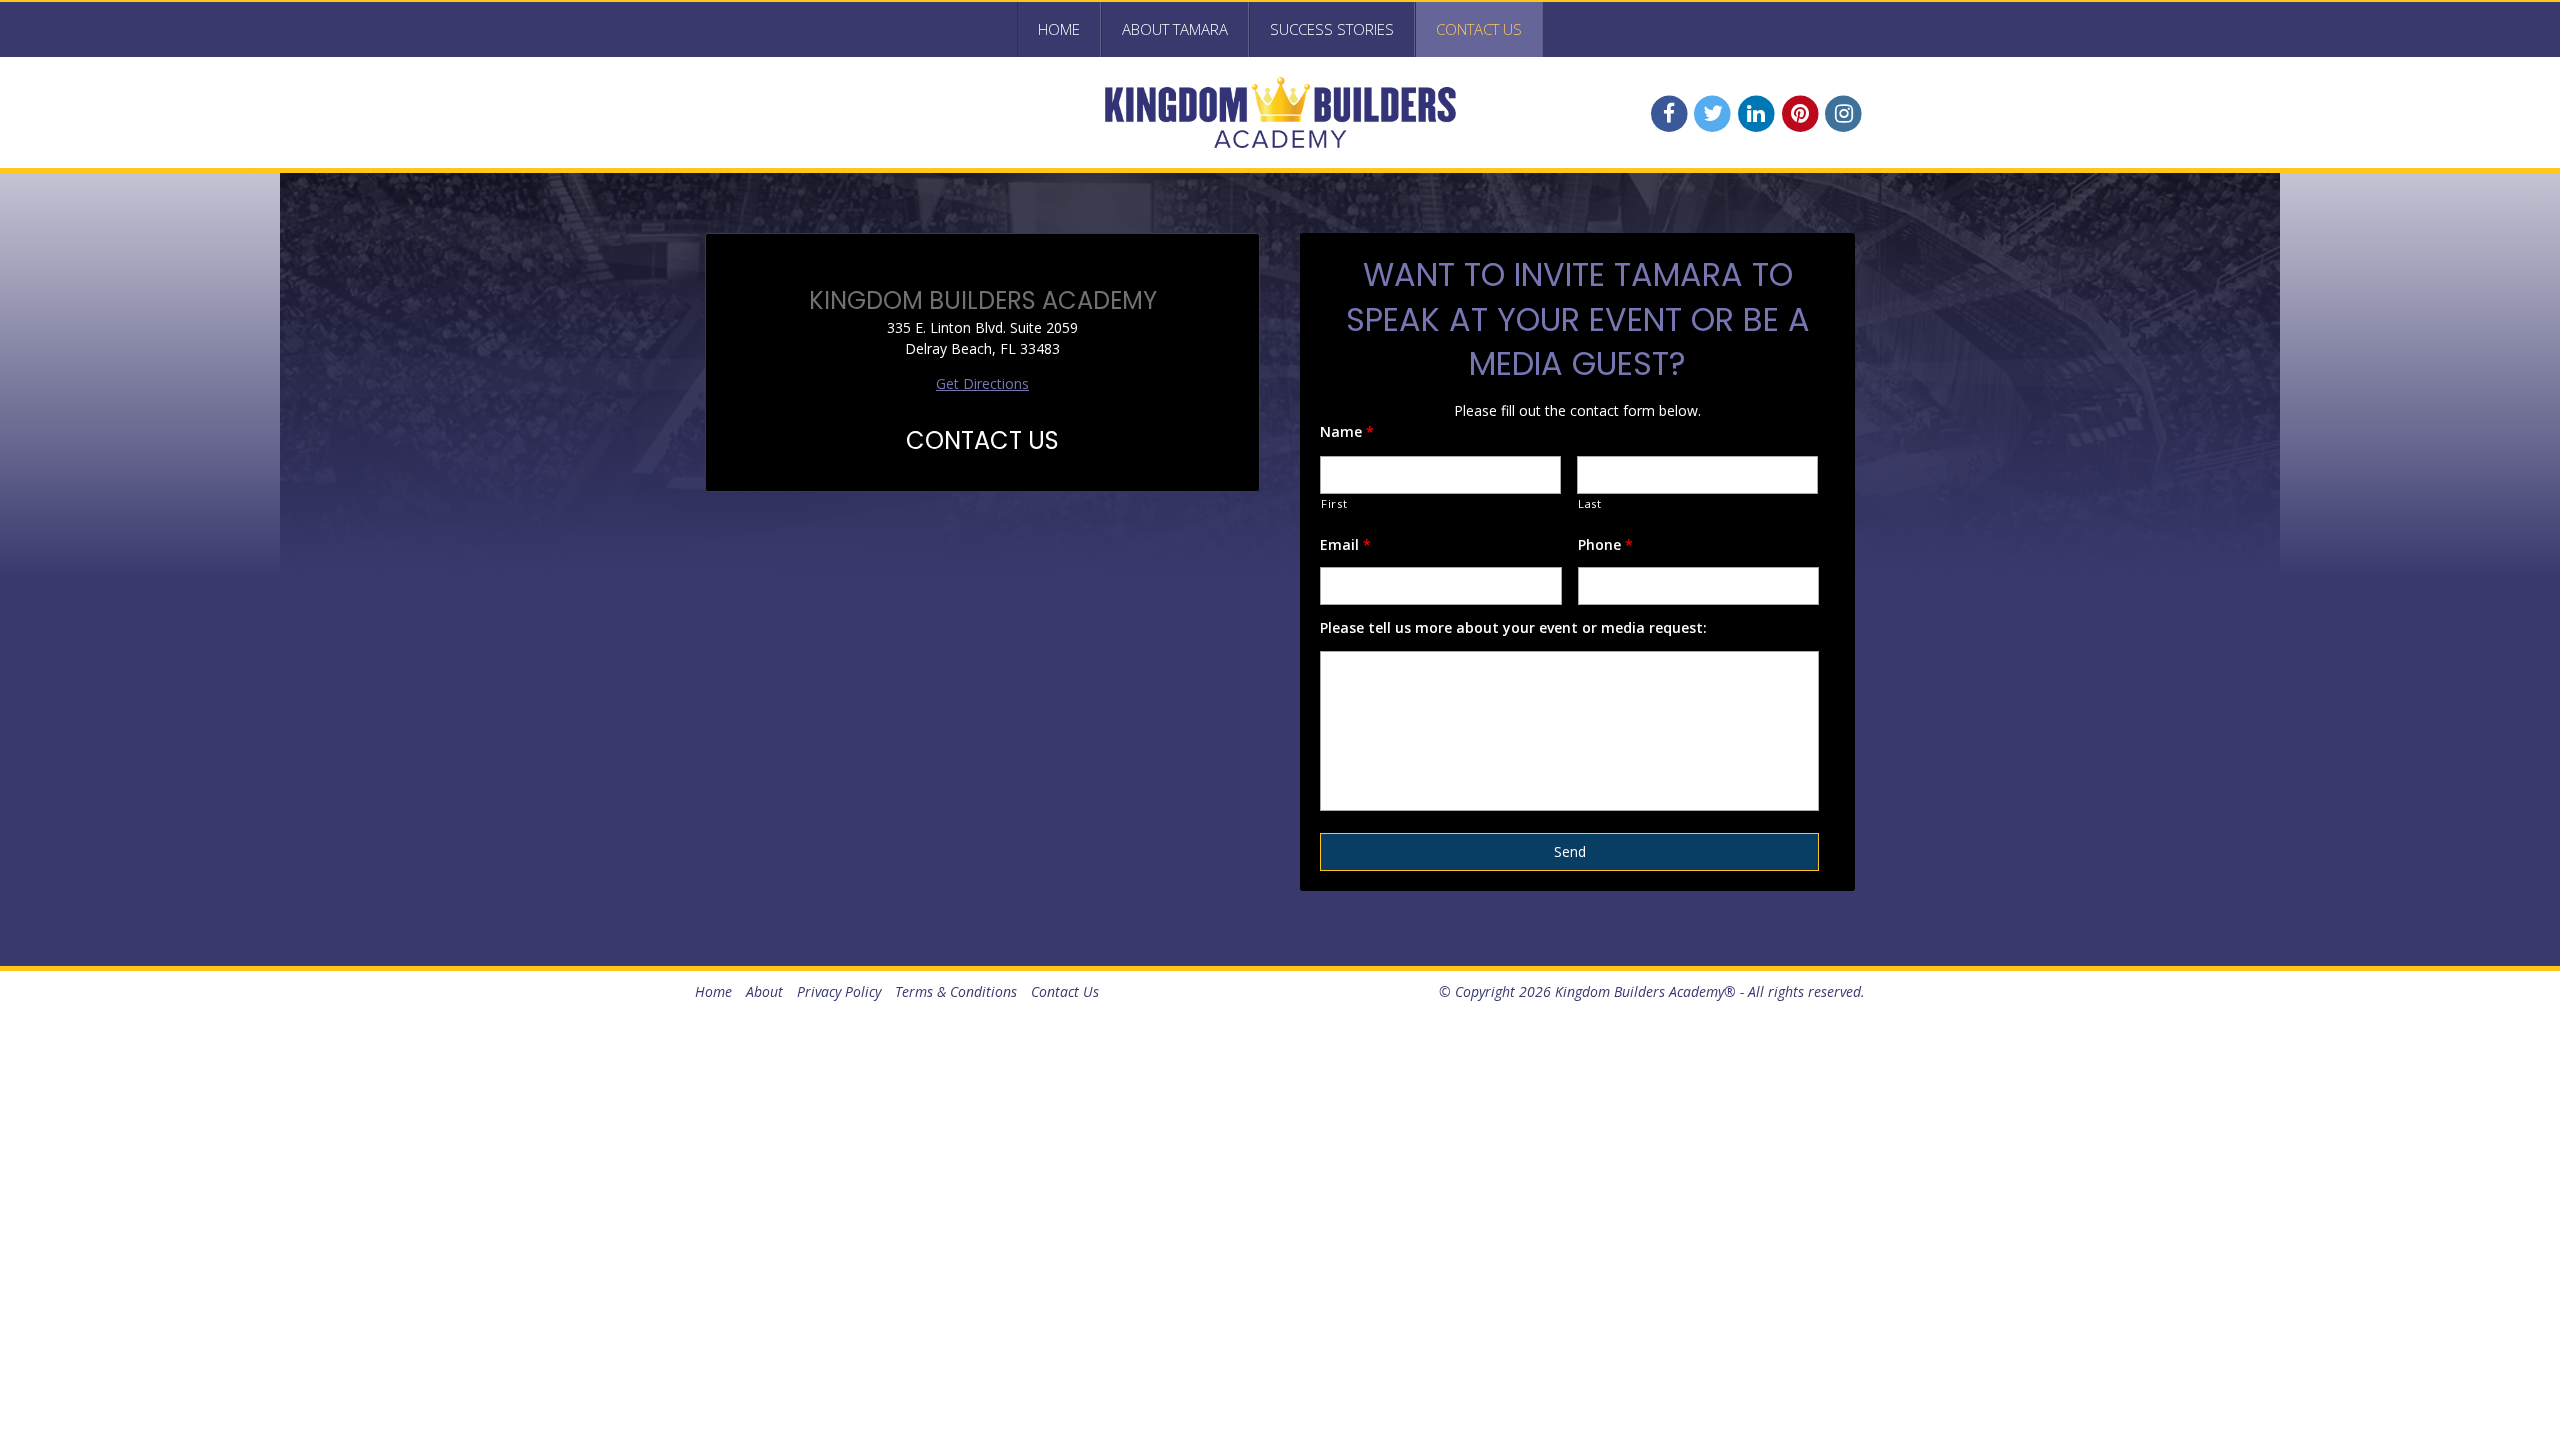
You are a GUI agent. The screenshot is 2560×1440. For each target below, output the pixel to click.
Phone (1605, 545)
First (1334, 503)
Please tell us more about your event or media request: (1513, 628)
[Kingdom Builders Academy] (1280, 112)
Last (1590, 503)
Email (1345, 545)
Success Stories (1332, 29)
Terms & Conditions (956, 991)
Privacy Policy (839, 991)
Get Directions (982, 383)
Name (1347, 432)
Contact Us (1479, 29)
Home (1059, 29)
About (764, 991)
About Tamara (1175, 29)
